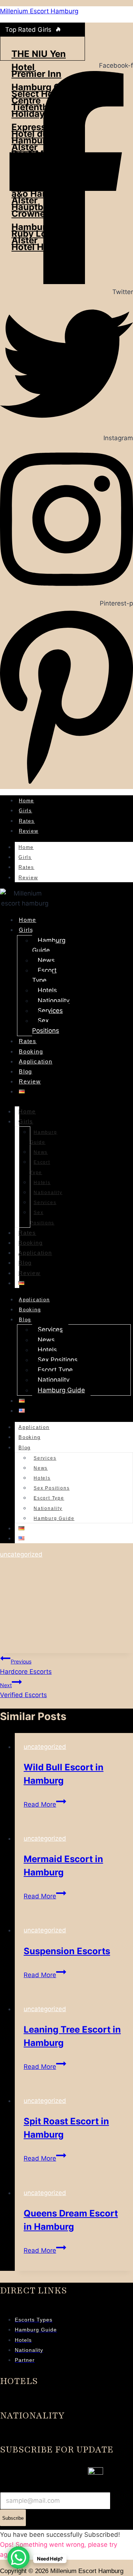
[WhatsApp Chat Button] (18, 2558)
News (46, 960)
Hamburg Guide (49, 945)
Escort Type (44, 975)
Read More (45, 1804)
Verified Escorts (23, 1690)
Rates (27, 821)
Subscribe (13, 2518)
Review (29, 831)
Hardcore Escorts (26, 1667)
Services (50, 1011)
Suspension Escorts (67, 1951)
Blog (25, 1071)
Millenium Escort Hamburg (39, 11)
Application (36, 1061)
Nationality (54, 1001)
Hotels (47, 990)
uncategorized (21, 1554)
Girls (25, 811)
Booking (31, 1051)
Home (26, 801)
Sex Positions (46, 1026)
